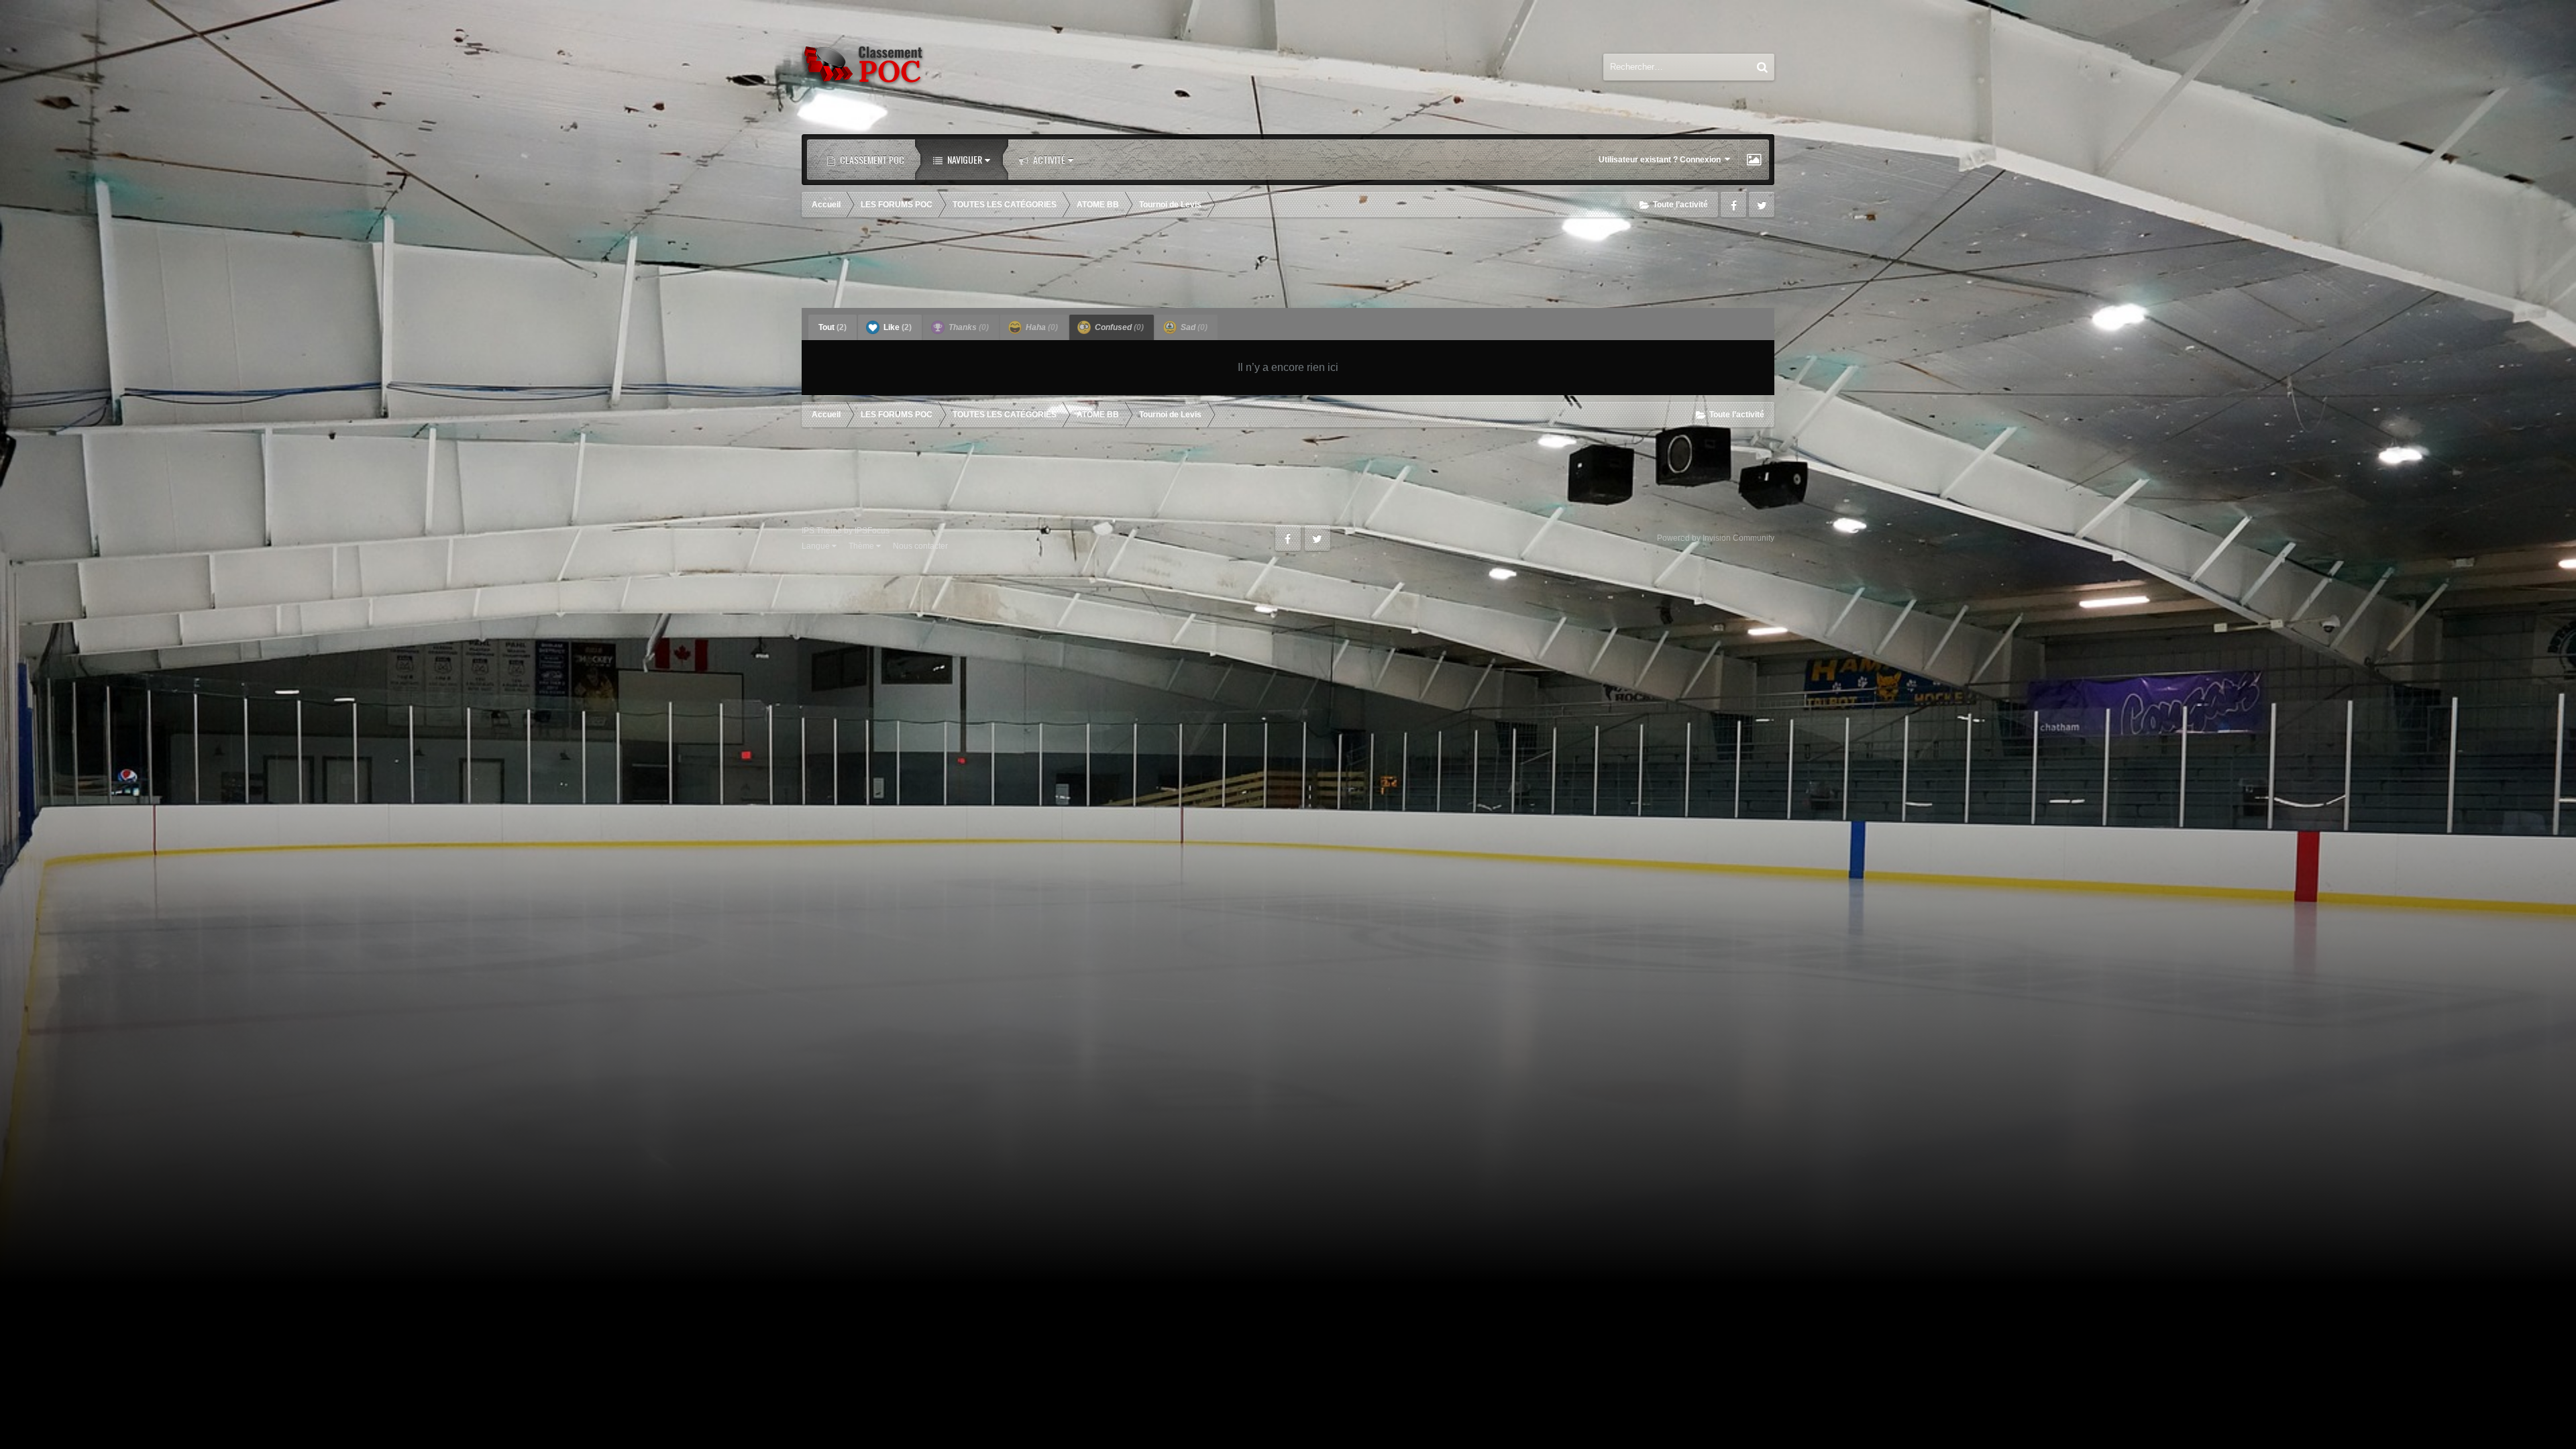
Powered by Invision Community (1716, 538)
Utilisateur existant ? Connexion (1662, 160)
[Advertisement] (1288, 264)
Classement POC (871, 159)
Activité (1048, 159)
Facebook (1733, 205)
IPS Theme (822, 531)
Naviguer (964, 159)
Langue (817, 546)
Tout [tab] (833, 327)
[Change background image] (1754, 160)
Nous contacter (920, 546)
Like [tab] (897, 327)
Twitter (1762, 205)
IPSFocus (872, 531)
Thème (862, 546)
